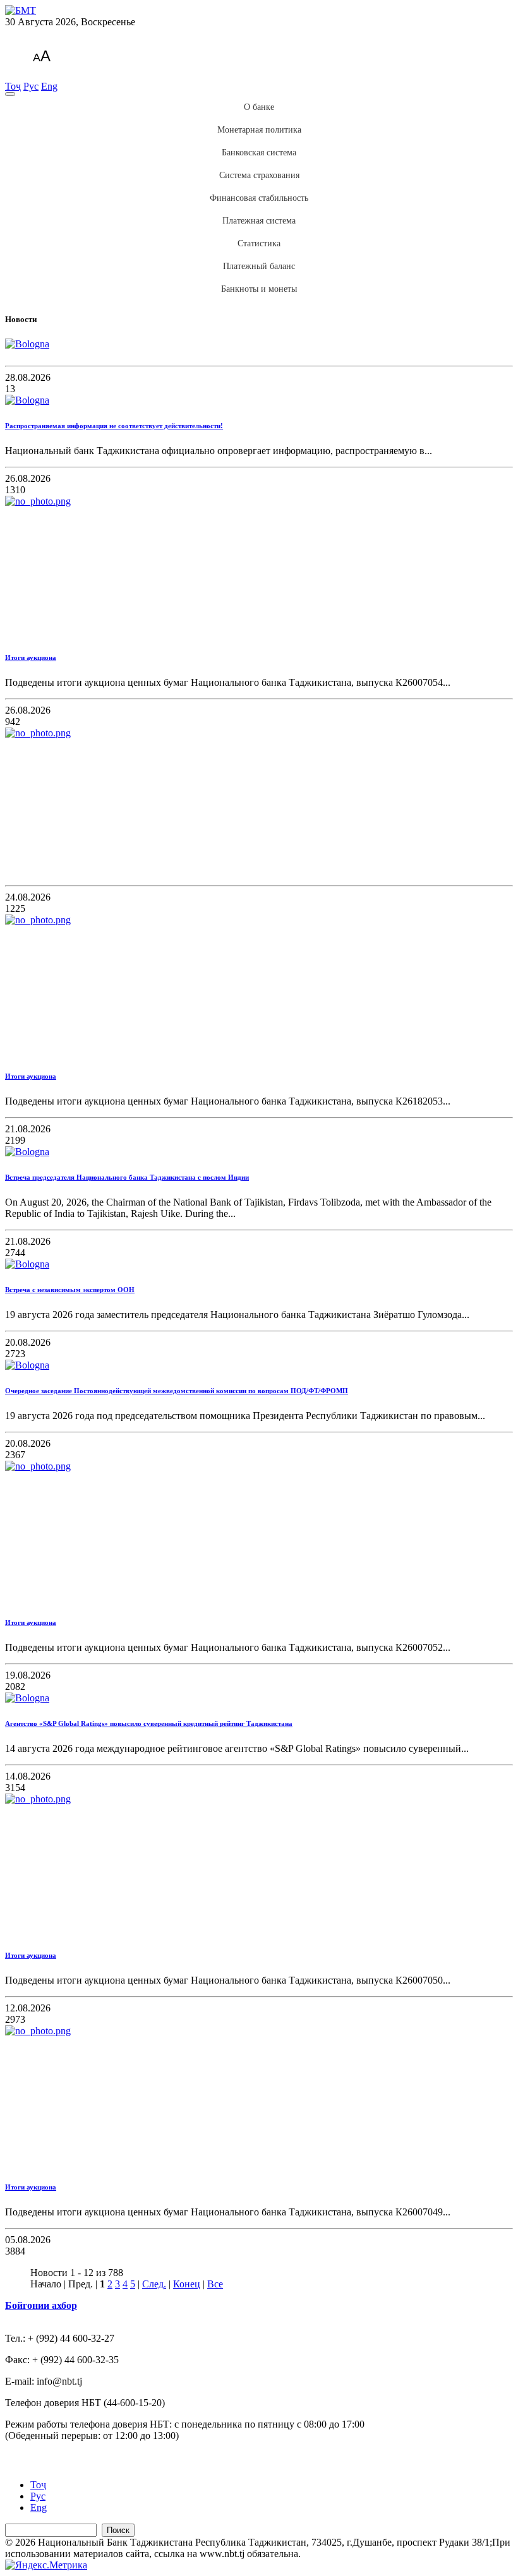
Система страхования (259, 175)
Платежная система (259, 221)
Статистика (259, 243)
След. (154, 2284)
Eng (49, 86)
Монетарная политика (259, 130)
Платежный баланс (259, 266)
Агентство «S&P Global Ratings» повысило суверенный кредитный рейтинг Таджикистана (149, 1723)
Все (215, 2284)
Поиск (118, 2530)
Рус (31, 86)
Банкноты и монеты (259, 289)
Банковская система (259, 153)
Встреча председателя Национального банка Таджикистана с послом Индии (127, 1177)
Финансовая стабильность (259, 198)
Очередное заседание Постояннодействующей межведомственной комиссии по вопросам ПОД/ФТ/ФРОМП (177, 1391)
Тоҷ (13, 86)
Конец (187, 2284)
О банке (259, 107)
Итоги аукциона (31, 657)
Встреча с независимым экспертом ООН (70, 1290)
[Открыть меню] (10, 94)
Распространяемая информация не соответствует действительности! (114, 426)
